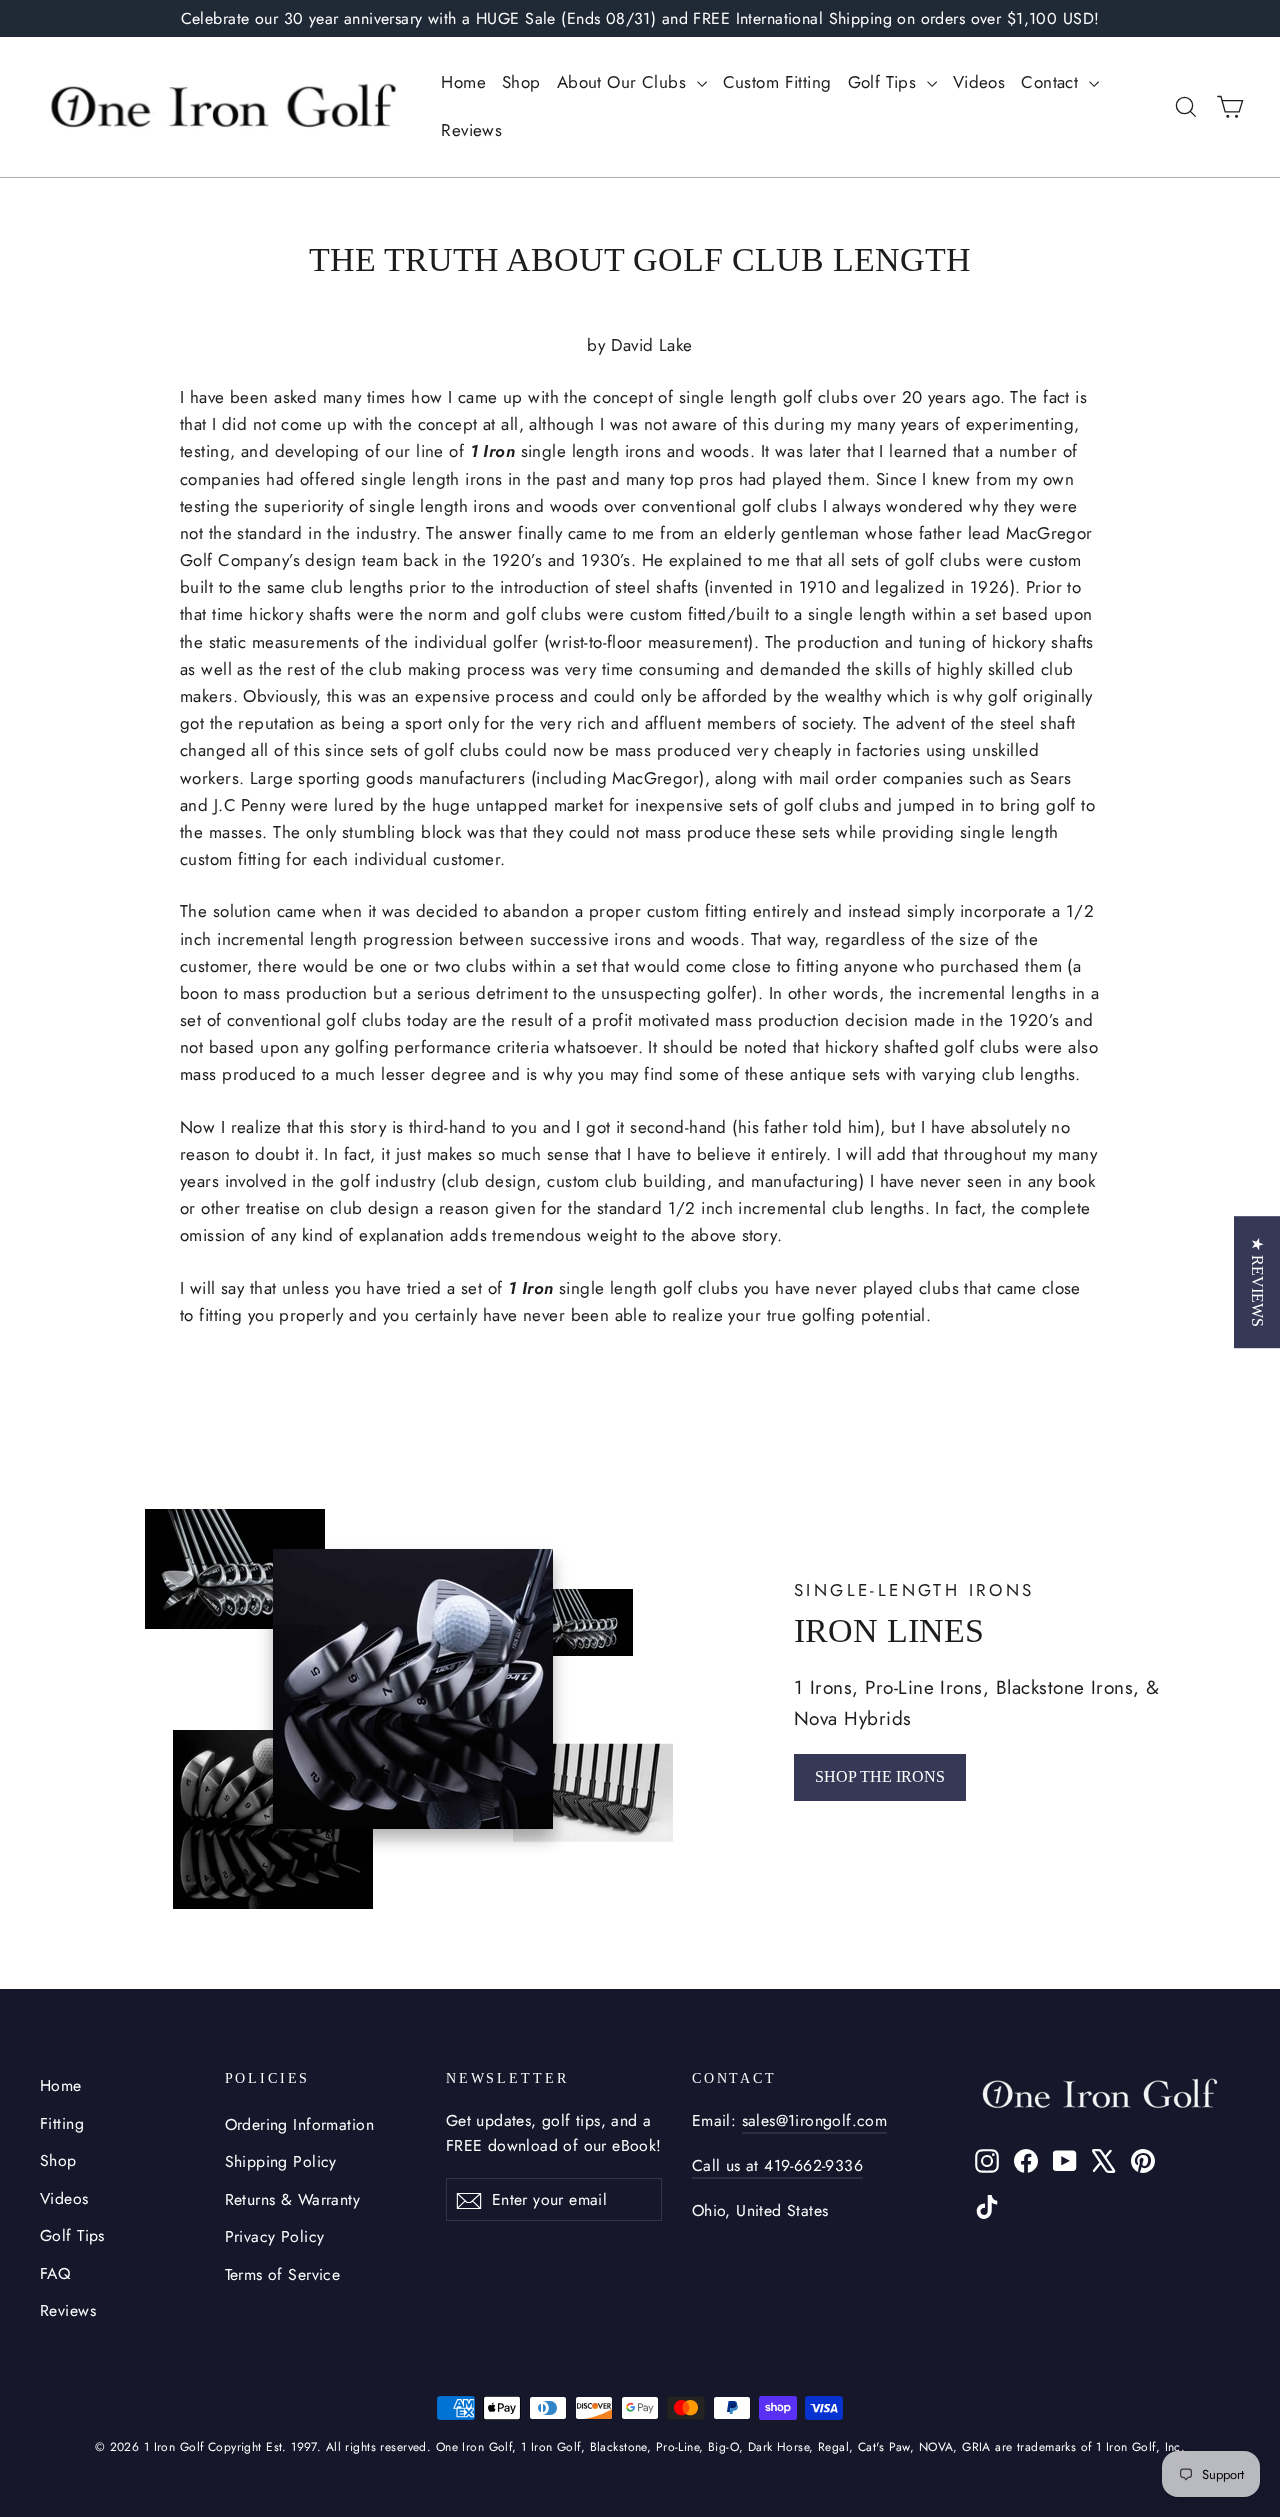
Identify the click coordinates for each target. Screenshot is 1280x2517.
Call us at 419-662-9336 (777, 2165)
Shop (521, 82)
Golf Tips (885, 82)
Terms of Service (283, 2274)
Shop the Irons (880, 1776)
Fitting (62, 2123)
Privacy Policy (275, 2236)
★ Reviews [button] (1257, 1282)
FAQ (55, 2273)
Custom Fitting (777, 82)
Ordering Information (300, 2124)
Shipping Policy (281, 2161)
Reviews (471, 130)
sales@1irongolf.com (815, 2120)
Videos (979, 82)
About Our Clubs (624, 82)
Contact (1052, 82)
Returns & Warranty (293, 2199)
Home (463, 82)
